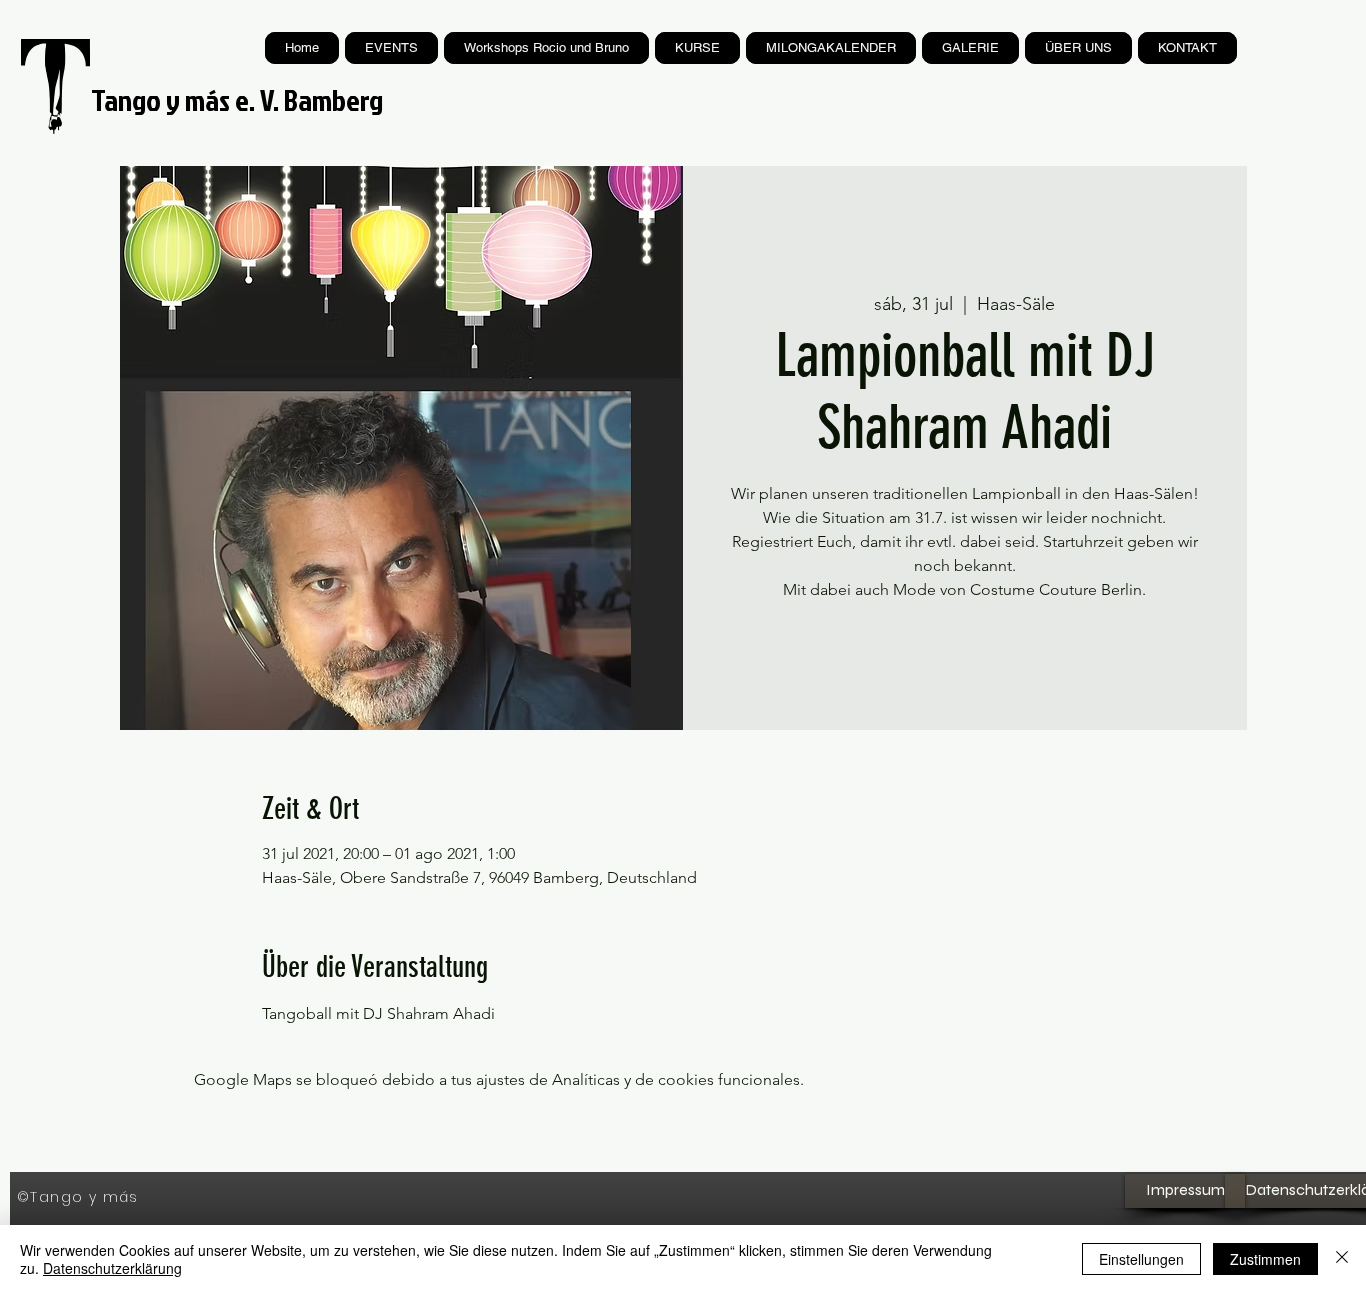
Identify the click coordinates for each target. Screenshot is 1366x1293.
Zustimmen (1265, 1259)
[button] (697, 48)
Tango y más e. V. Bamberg (237, 100)
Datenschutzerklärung (112, 1268)
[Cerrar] (1342, 1259)
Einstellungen (1141, 1259)
